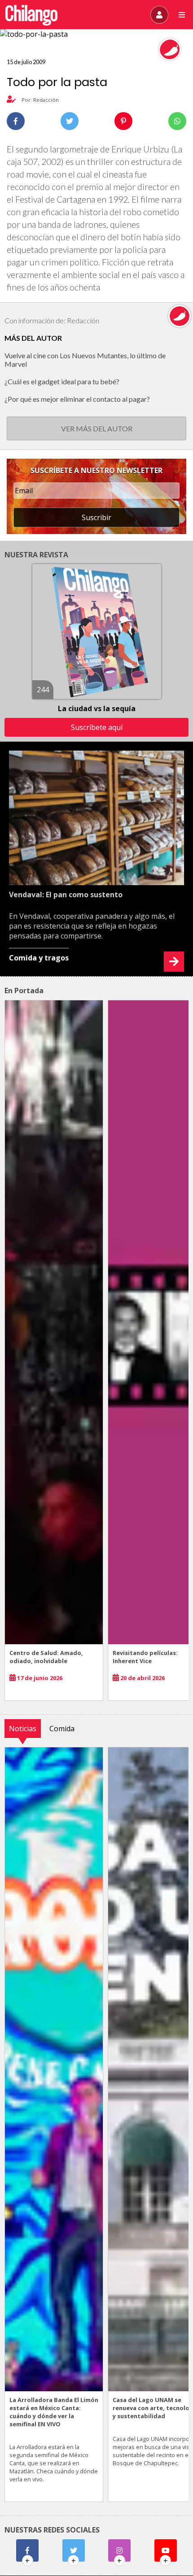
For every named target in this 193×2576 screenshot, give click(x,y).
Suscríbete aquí (97, 727)
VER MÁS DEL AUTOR (97, 428)
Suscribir (96, 517)
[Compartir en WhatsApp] (177, 121)
